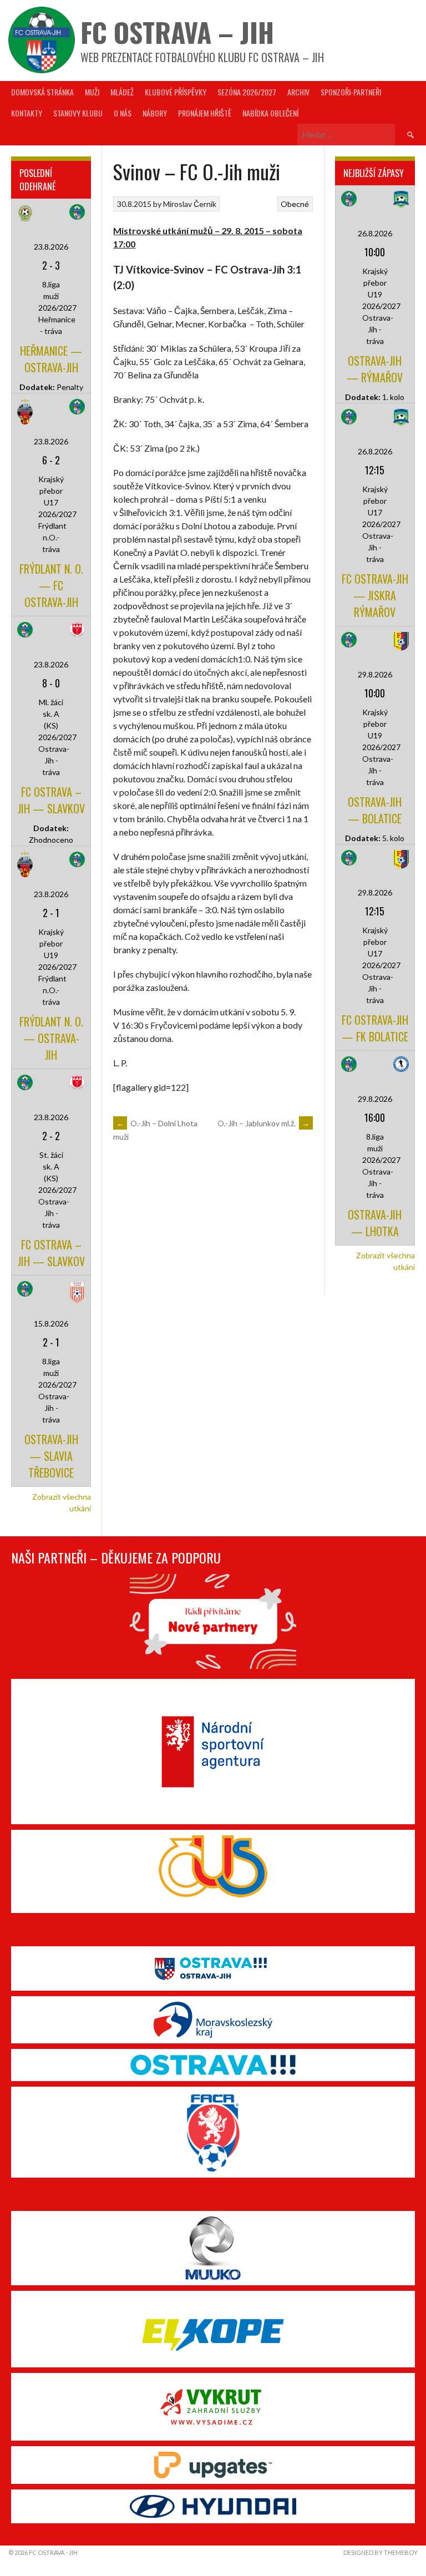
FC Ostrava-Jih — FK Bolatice (375, 1028)
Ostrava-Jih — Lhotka (375, 1223)
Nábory (155, 113)
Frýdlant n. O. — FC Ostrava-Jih (51, 585)
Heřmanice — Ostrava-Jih (51, 359)
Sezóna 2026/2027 (247, 92)
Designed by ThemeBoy (381, 2552)
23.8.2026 (51, 247)
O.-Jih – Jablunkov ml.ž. (264, 1123)
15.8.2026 (51, 1324)
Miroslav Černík (190, 204)
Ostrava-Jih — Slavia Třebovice (51, 1456)
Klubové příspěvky (176, 92)
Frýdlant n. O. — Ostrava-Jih (51, 1038)
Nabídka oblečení (270, 113)
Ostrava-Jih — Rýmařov (375, 369)
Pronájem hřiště (205, 113)
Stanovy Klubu (78, 113)
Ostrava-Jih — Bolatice (375, 810)
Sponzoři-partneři (351, 92)
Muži (92, 92)
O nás (123, 113)
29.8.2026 (375, 674)
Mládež (122, 92)
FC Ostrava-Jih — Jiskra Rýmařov (375, 595)
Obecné (295, 204)
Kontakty (27, 113)
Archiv (298, 92)
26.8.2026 (375, 233)
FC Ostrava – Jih (177, 32)
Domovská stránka (42, 92)
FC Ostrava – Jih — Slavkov (51, 800)
